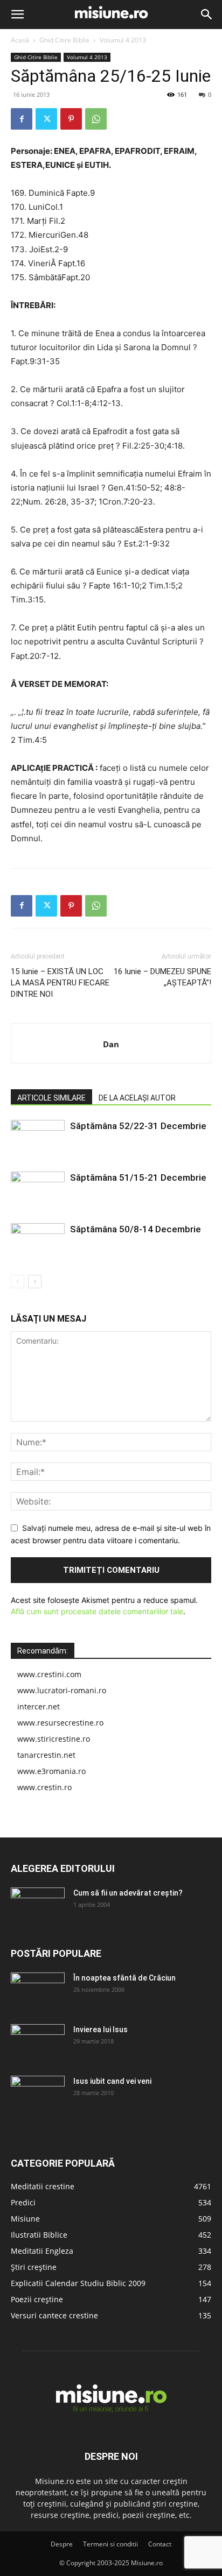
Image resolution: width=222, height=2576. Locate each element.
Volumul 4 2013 (123, 40)
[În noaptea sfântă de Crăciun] (38, 1991)
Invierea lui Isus (100, 2029)
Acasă (20, 40)
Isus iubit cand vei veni (112, 2081)
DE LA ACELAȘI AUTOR (137, 1098)
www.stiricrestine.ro (54, 1739)
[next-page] (35, 1282)
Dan (111, 1044)
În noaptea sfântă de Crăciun (124, 1978)
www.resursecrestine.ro (60, 1723)
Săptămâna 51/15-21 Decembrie (138, 1177)
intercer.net (39, 1706)
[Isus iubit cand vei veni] (38, 2095)
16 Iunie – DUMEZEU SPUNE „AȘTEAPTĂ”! (162, 977)
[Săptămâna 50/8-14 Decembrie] (38, 1242)
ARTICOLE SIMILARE (51, 1098)
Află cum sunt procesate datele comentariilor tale (97, 1611)
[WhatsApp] (96, 119)
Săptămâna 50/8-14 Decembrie (136, 1229)
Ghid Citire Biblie (64, 40)
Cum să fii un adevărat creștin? (128, 1893)
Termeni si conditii (110, 2544)
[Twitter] (46, 119)
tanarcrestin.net (46, 1755)
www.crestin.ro (44, 1787)
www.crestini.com (49, 1674)
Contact (160, 2544)
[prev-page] (18, 1282)
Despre (62, 2544)
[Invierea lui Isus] (38, 2043)
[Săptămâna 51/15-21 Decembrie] (38, 1190)
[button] (17, 15)
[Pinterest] (71, 119)
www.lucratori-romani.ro (62, 1690)
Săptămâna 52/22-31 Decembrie (138, 1126)
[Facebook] (22, 119)
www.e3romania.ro (51, 1771)
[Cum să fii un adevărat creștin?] (38, 1906)
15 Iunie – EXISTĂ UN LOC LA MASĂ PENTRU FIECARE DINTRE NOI (60, 983)
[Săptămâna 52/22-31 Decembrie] (38, 1138)
